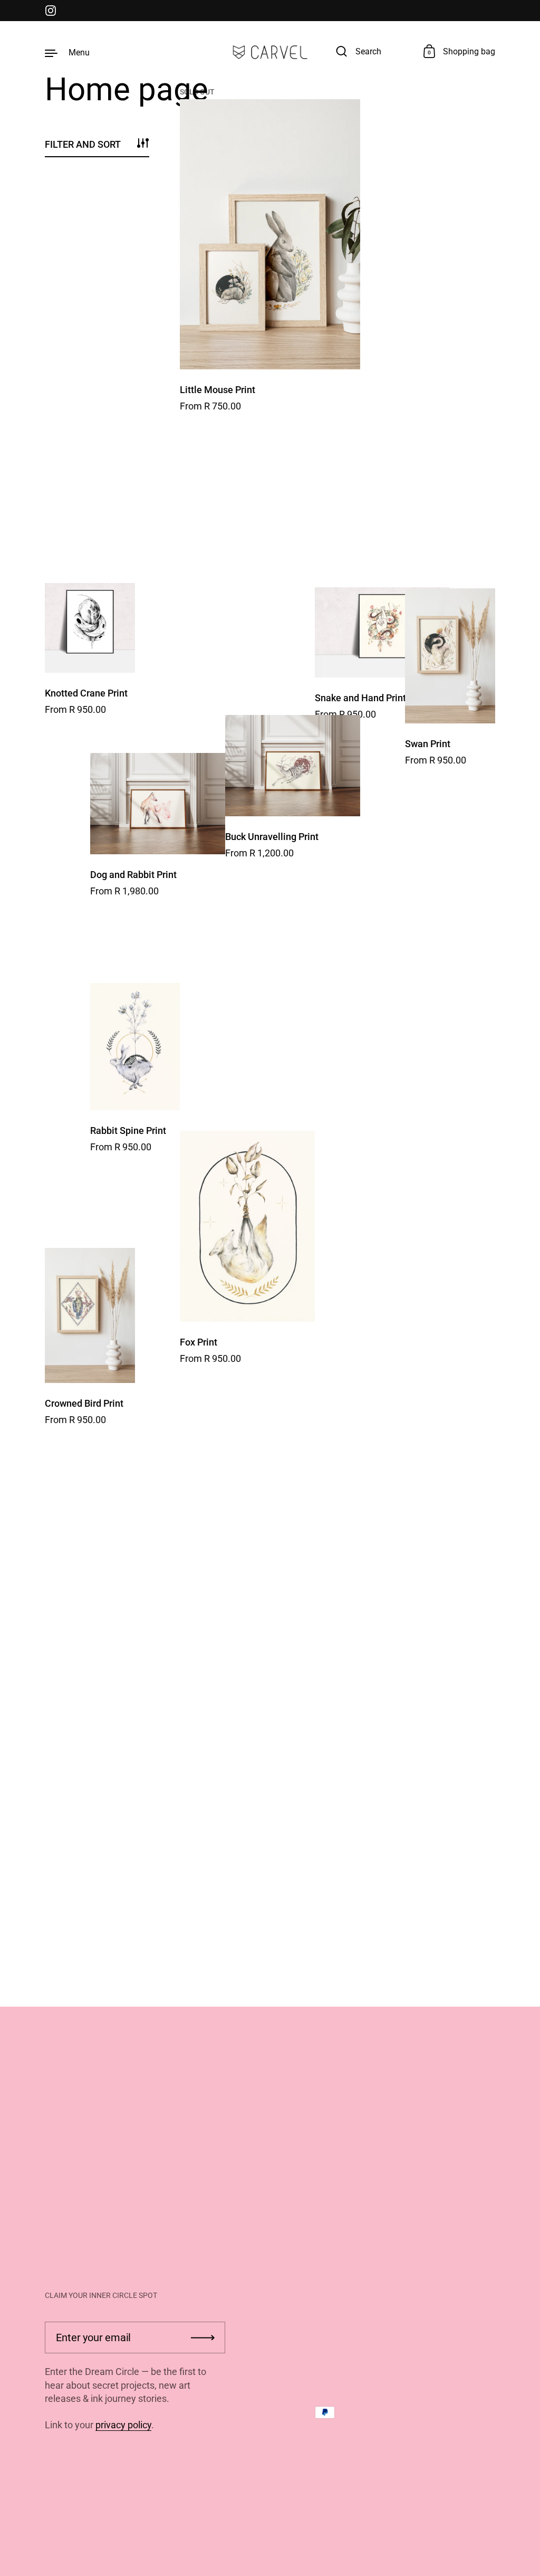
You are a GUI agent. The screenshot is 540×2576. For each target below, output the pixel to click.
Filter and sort (83, 144)
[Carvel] (270, 52)
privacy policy (123, 2425)
